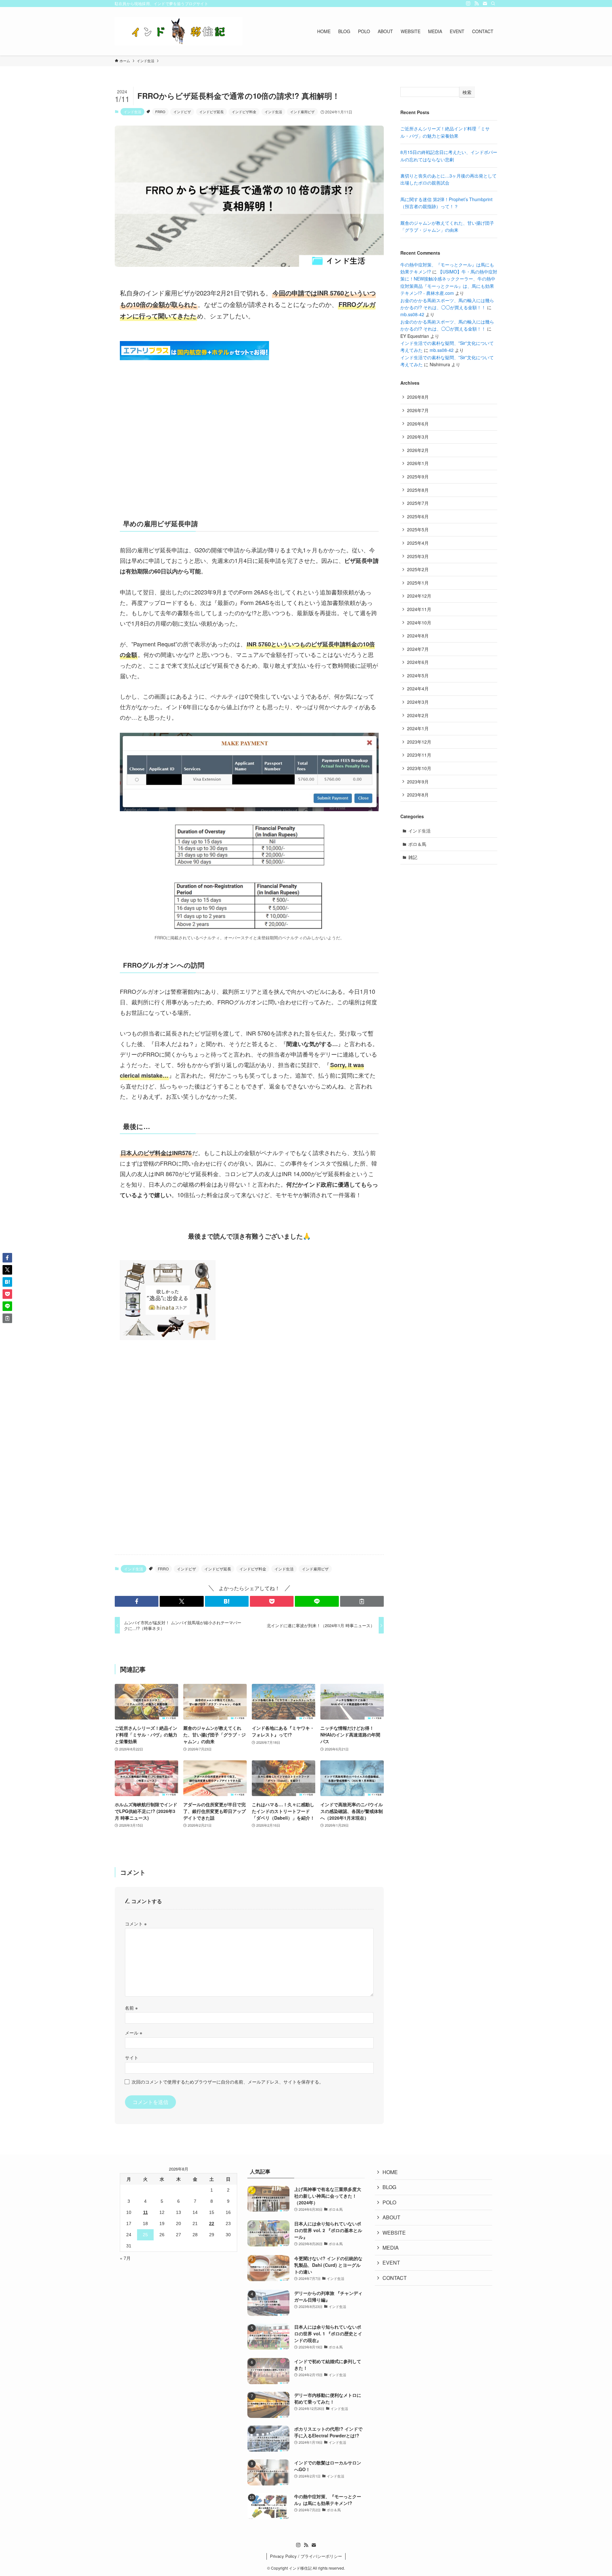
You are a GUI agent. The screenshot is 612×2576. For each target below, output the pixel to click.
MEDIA (391, 2248)
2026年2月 (418, 450)
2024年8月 (418, 636)
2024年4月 (418, 688)
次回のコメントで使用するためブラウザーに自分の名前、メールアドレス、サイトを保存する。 (228, 2081)
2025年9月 (418, 477)
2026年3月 (418, 437)
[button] (137, 1601)
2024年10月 (419, 622)
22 (212, 2223)
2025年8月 (418, 490)
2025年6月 (418, 516)
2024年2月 (418, 715)
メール (134, 2032)
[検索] (493, 4)
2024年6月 (418, 662)
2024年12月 (419, 596)
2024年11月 (419, 609)
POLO (389, 2202)
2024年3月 (418, 702)
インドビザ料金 (244, 112)
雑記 (413, 857)
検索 (467, 92)
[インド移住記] (178, 31)
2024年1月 (418, 728)
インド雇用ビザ (302, 112)
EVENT (391, 2263)
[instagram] (468, 4)
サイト (132, 2057)
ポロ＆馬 (417, 844)
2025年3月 (418, 556)
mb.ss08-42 (412, 314)
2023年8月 (418, 795)
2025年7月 (418, 503)
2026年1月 (418, 463)
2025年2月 (418, 569)
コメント (136, 1923)
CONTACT (395, 2278)
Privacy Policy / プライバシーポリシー (306, 2556)
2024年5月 (418, 675)
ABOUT (391, 2217)
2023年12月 (419, 742)
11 (146, 2212)
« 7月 (125, 2258)
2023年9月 (418, 782)
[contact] (485, 4)
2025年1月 (418, 583)
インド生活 (132, 112)
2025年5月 (418, 529)
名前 (131, 2008)
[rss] (477, 4)
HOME (390, 2172)
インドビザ (182, 112)
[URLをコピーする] (362, 1601)
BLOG (389, 2187)
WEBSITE (394, 2233)
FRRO (160, 112)
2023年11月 (419, 755)
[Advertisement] (249, 445)
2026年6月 (418, 424)
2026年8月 (418, 397)
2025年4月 (418, 543)
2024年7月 (418, 649)
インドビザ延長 (211, 112)
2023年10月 (419, 768)
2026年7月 (418, 410)
